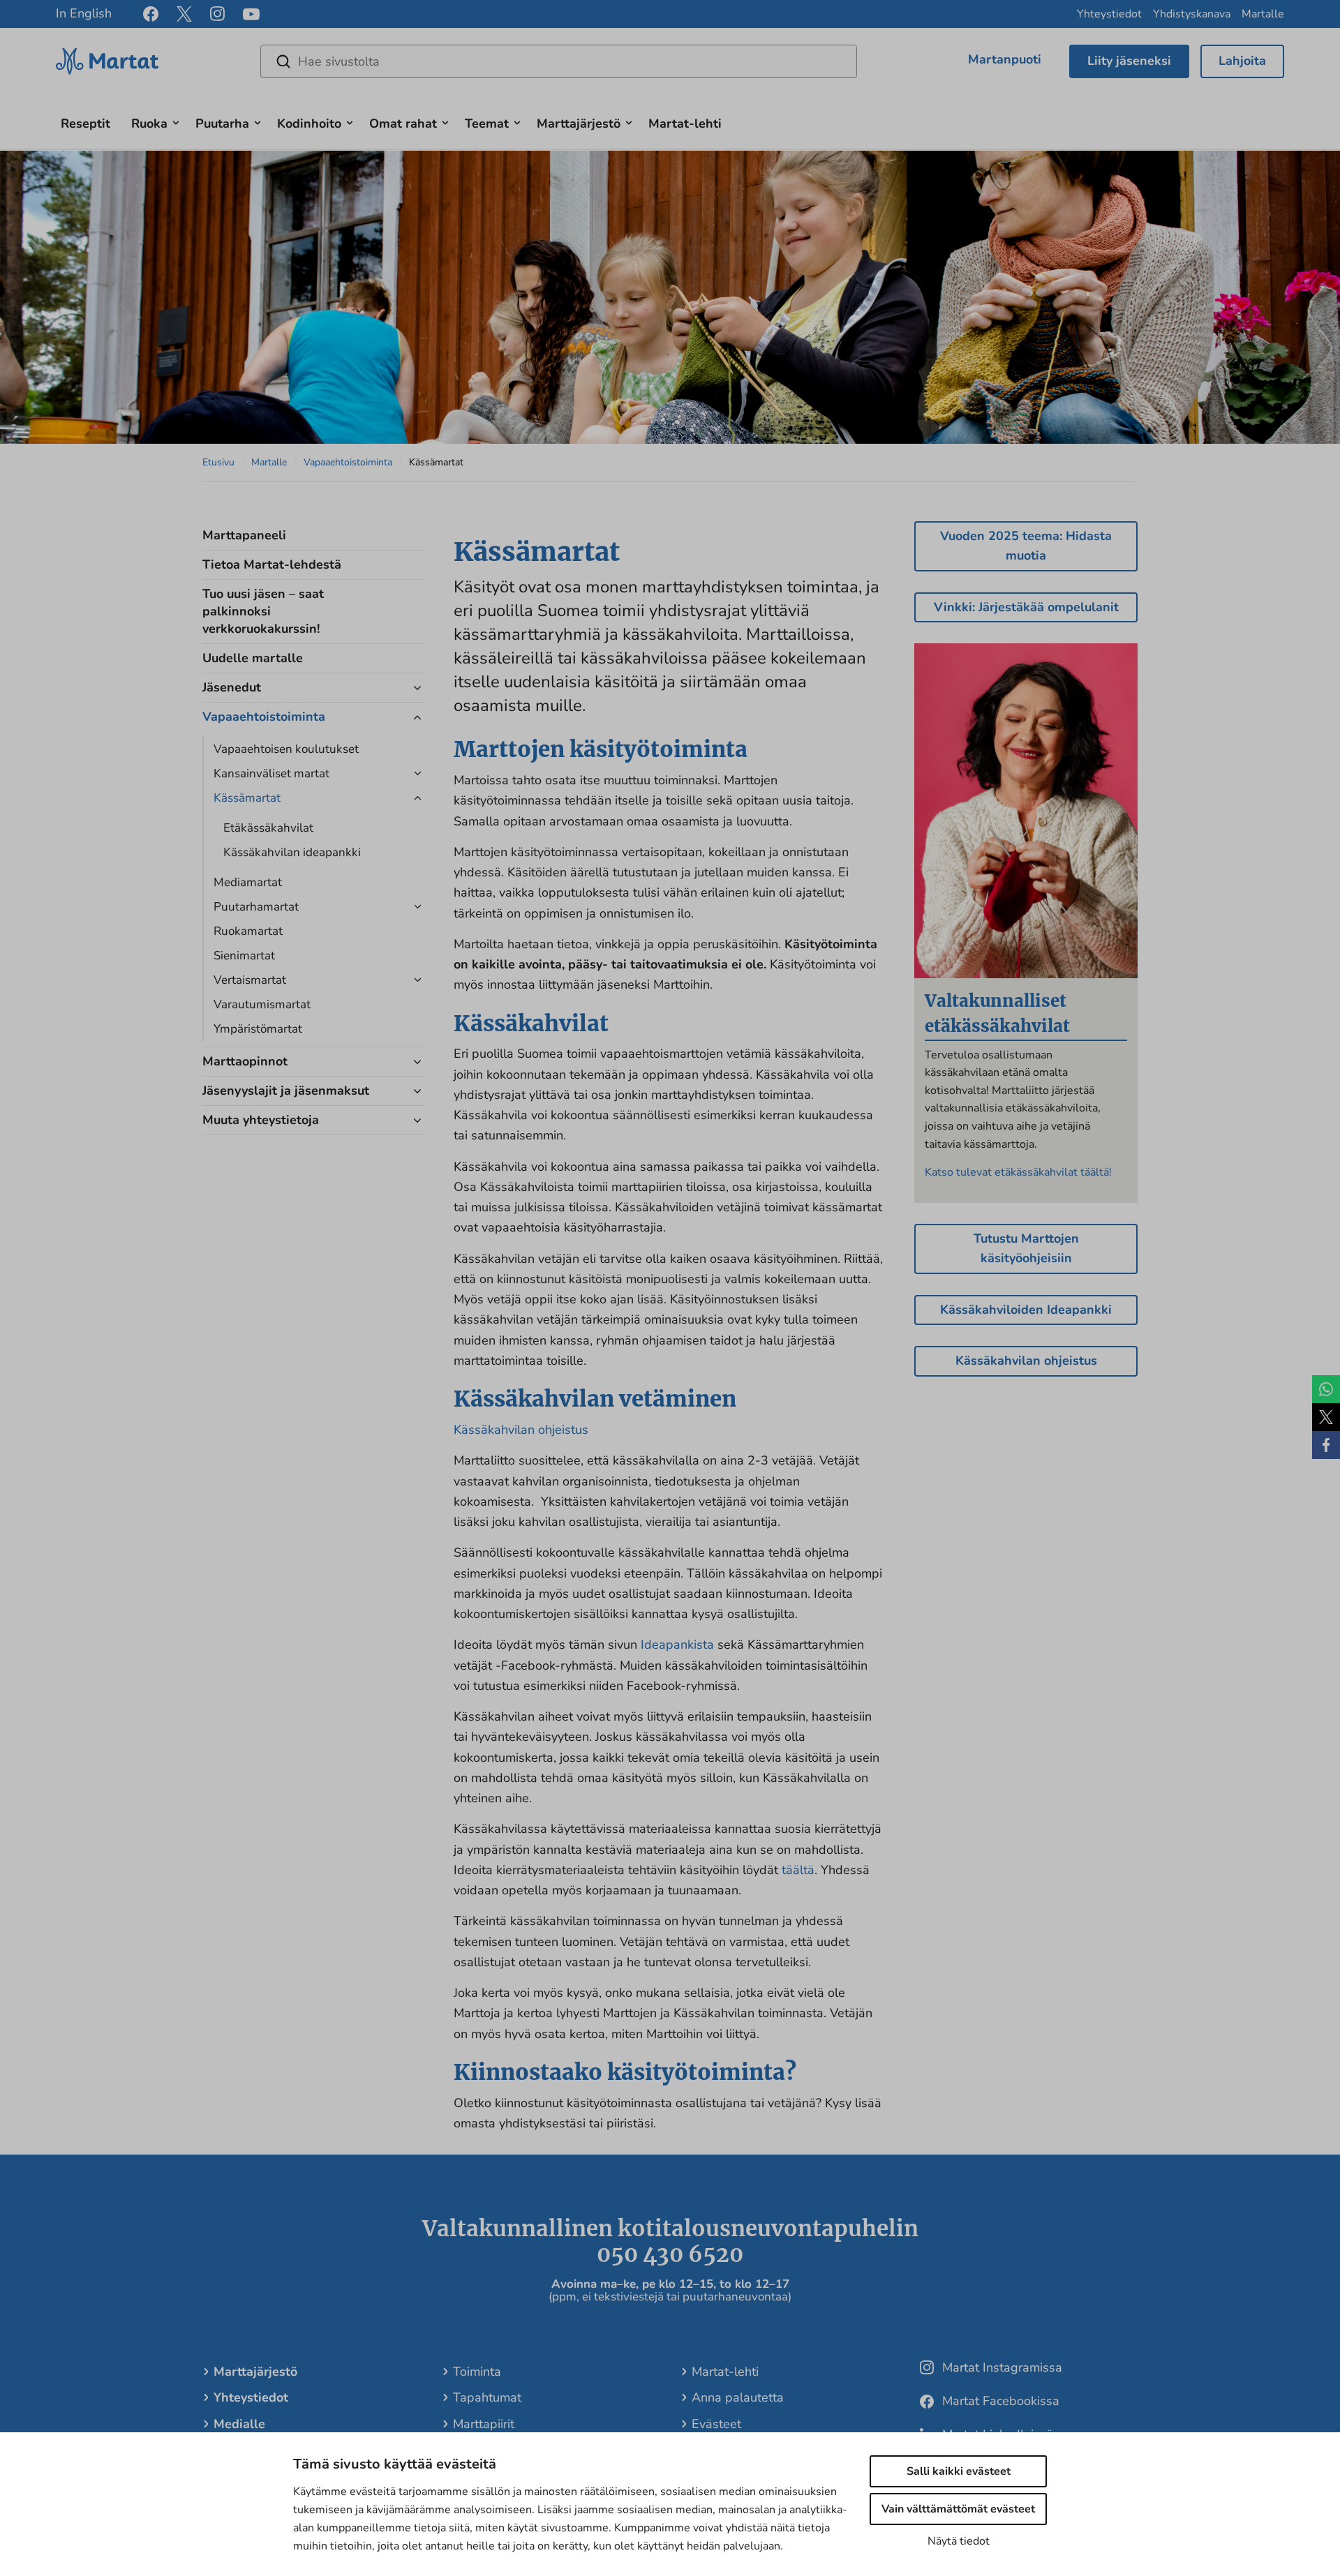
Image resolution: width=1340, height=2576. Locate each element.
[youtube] (251, 14)
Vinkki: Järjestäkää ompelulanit (1026, 607)
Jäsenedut (232, 687)
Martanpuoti (1005, 59)
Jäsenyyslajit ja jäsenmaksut (286, 1091)
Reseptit (85, 123)
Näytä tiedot (959, 2541)
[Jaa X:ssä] (1326, 1417)
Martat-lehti (685, 123)
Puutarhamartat (256, 907)
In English (84, 13)
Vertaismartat (250, 980)
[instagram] (217, 14)
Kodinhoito (309, 123)
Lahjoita (1242, 61)
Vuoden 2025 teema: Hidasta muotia (1026, 546)
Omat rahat (403, 123)
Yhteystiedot (1109, 14)
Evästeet (716, 2424)
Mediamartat (248, 882)
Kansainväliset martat (271, 773)
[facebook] (151, 14)
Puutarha (222, 123)
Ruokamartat (248, 931)
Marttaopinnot (245, 1061)
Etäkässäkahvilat (268, 828)
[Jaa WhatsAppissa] (1326, 1389)
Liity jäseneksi (1129, 61)
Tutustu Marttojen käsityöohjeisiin (1026, 1248)
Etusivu (218, 462)
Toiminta (477, 2372)
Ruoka (149, 123)
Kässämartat (247, 798)
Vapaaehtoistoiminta (348, 462)
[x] (184, 14)
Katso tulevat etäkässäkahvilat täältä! (1018, 1172)
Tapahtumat (487, 2397)
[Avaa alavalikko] (176, 121)
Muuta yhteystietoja (261, 1120)
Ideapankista (677, 1645)
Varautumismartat (262, 1004)
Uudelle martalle (253, 658)
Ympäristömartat (258, 1029)
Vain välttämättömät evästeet (958, 2509)
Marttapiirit (484, 2424)
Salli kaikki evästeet (959, 2471)
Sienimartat (244, 956)
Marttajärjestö (579, 123)
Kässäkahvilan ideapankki (292, 852)
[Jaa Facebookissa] (1326, 1445)
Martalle (1263, 14)
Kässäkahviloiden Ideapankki (1026, 1310)
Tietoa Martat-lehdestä (272, 564)
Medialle (239, 2424)
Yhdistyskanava (1192, 14)
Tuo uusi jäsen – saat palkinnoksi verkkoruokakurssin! (263, 611)
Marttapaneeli (244, 535)
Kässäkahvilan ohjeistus (521, 1430)
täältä (798, 1870)
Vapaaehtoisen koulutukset (286, 749)
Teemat (487, 123)
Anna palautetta (738, 2397)
